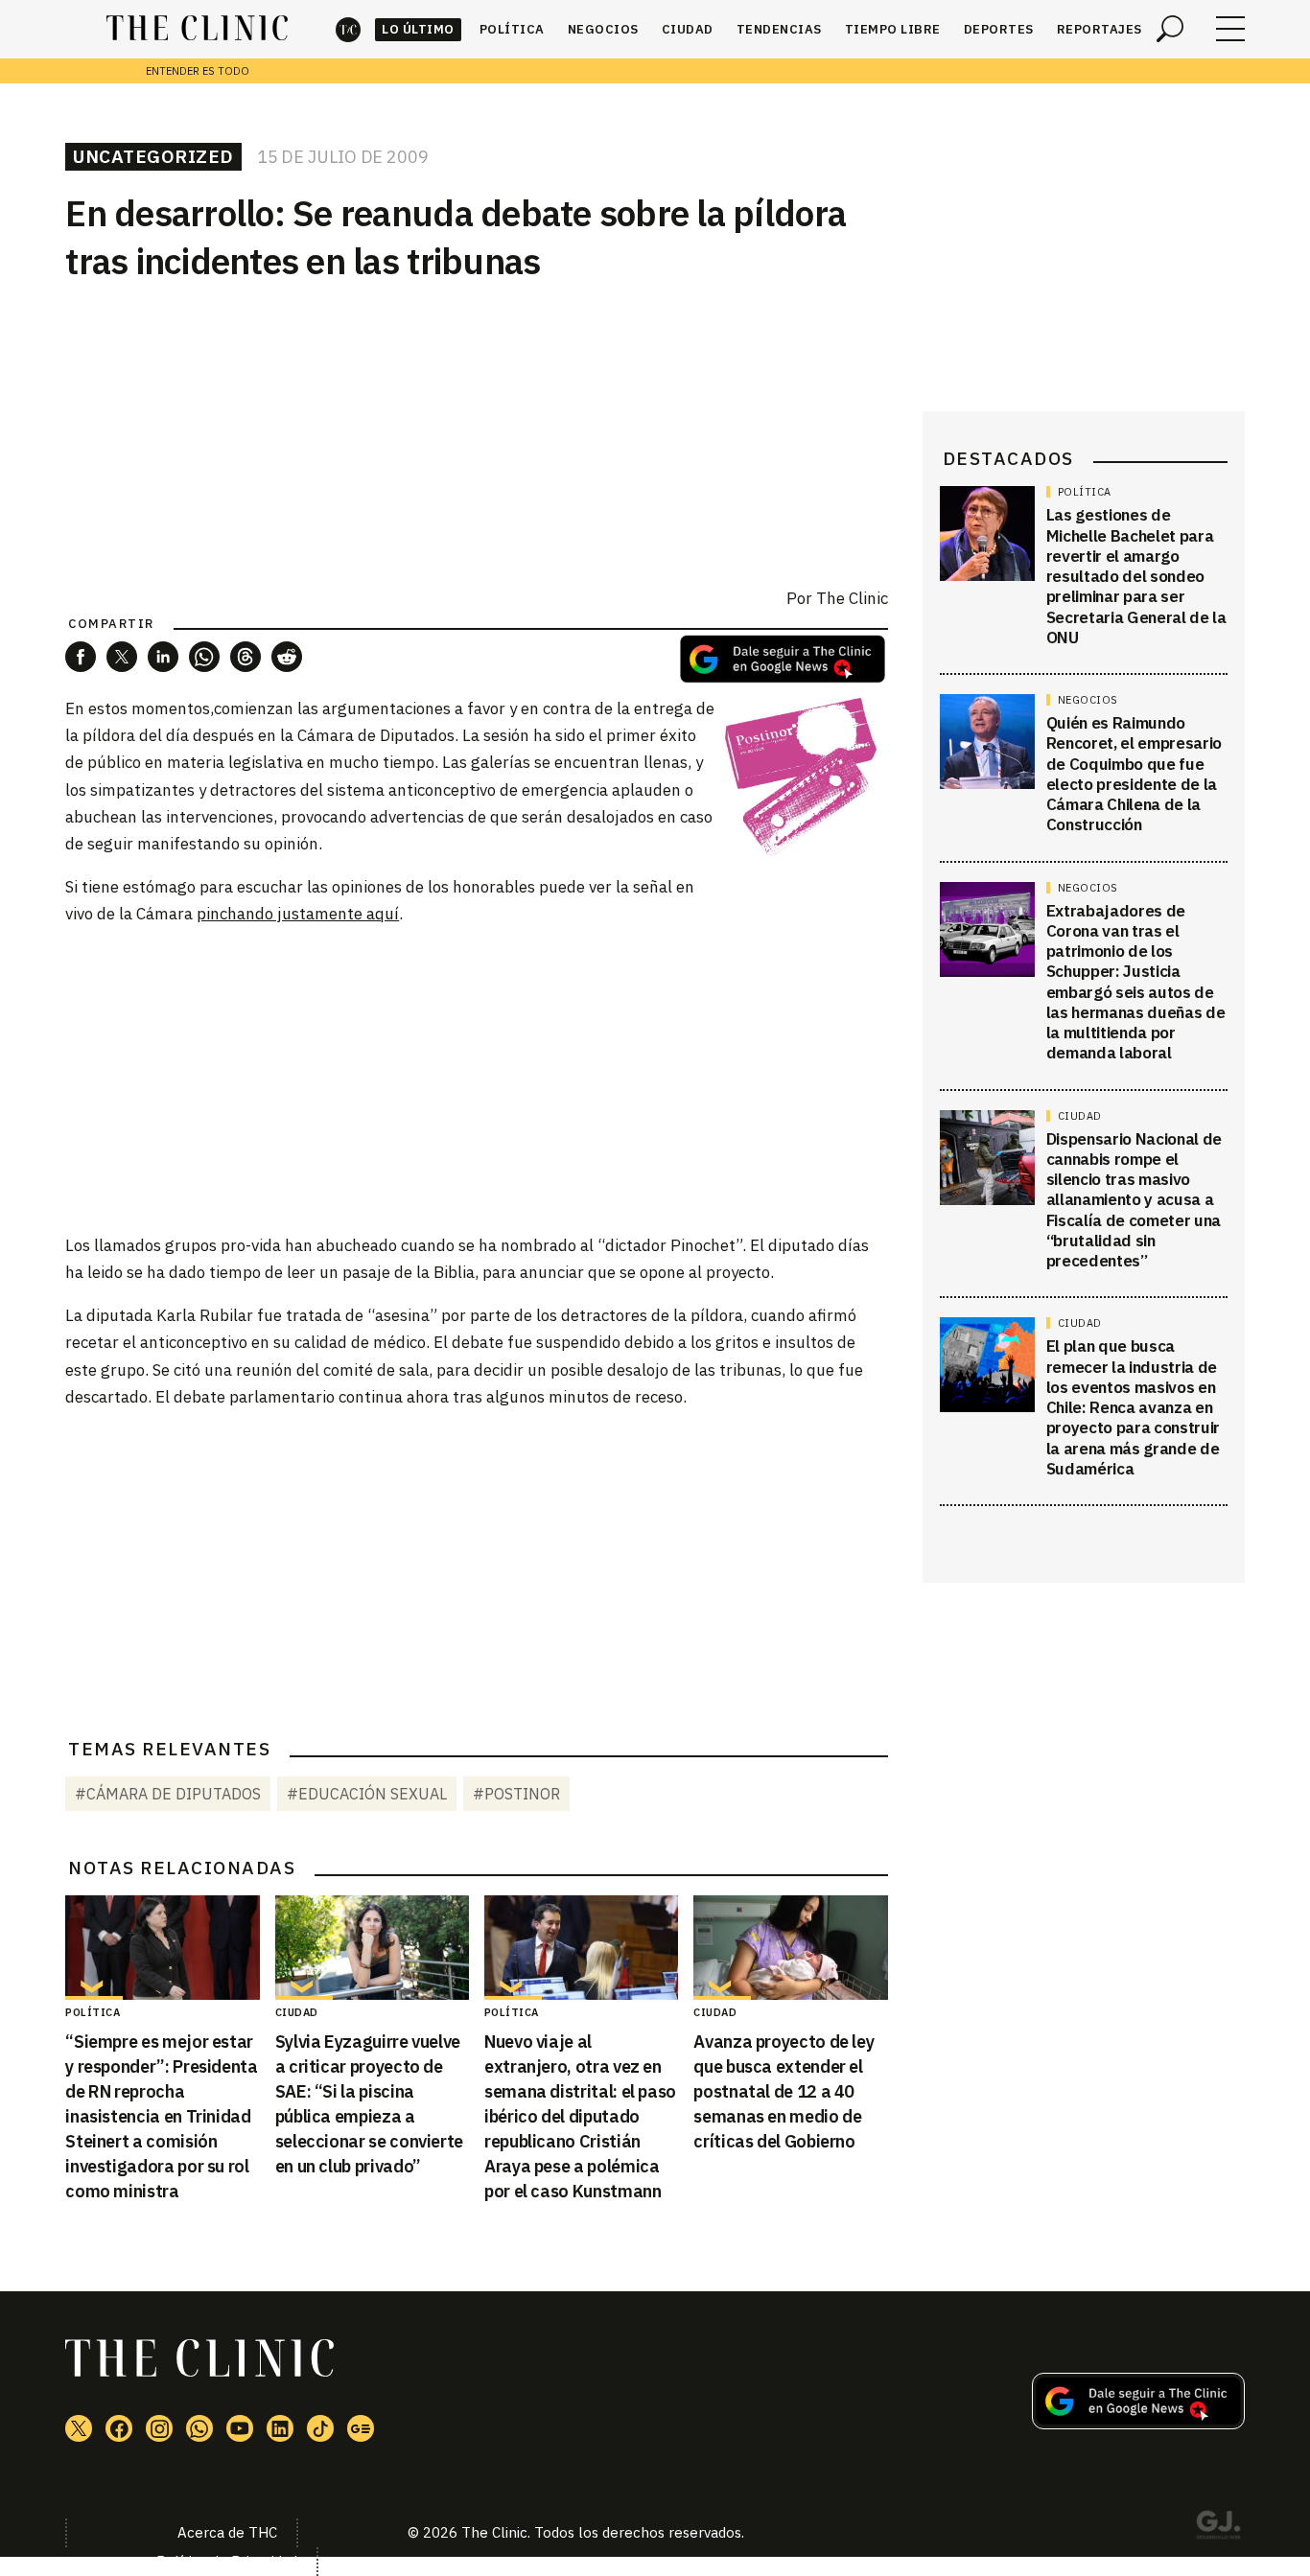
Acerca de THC (227, 2532)
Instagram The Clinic (159, 2428)
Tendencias (779, 29)
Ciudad (688, 29)
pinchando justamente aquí (298, 914)
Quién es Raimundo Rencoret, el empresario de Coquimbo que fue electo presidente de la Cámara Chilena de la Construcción (1134, 774)
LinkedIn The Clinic (280, 2428)
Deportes (999, 29)
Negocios (603, 29)
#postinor (516, 1794)
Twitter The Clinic (79, 2428)
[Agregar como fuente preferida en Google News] (1138, 2424)
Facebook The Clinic (119, 2428)
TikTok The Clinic (320, 2428)
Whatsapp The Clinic (199, 2428)
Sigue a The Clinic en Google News (783, 659)
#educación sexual (367, 1794)
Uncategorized (153, 156)
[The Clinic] (197, 29)
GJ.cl (1218, 2528)
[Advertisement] (477, 1079)
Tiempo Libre (893, 29)
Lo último (418, 29)
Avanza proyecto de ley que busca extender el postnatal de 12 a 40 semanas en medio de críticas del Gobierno (784, 2091)
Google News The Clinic (361, 2428)
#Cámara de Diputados (168, 1794)
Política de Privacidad (227, 2561)
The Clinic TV (240, 2428)
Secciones (1230, 29)
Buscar (1170, 29)
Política (512, 29)
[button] (81, 657)
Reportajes (1099, 29)
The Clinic (348, 29)
